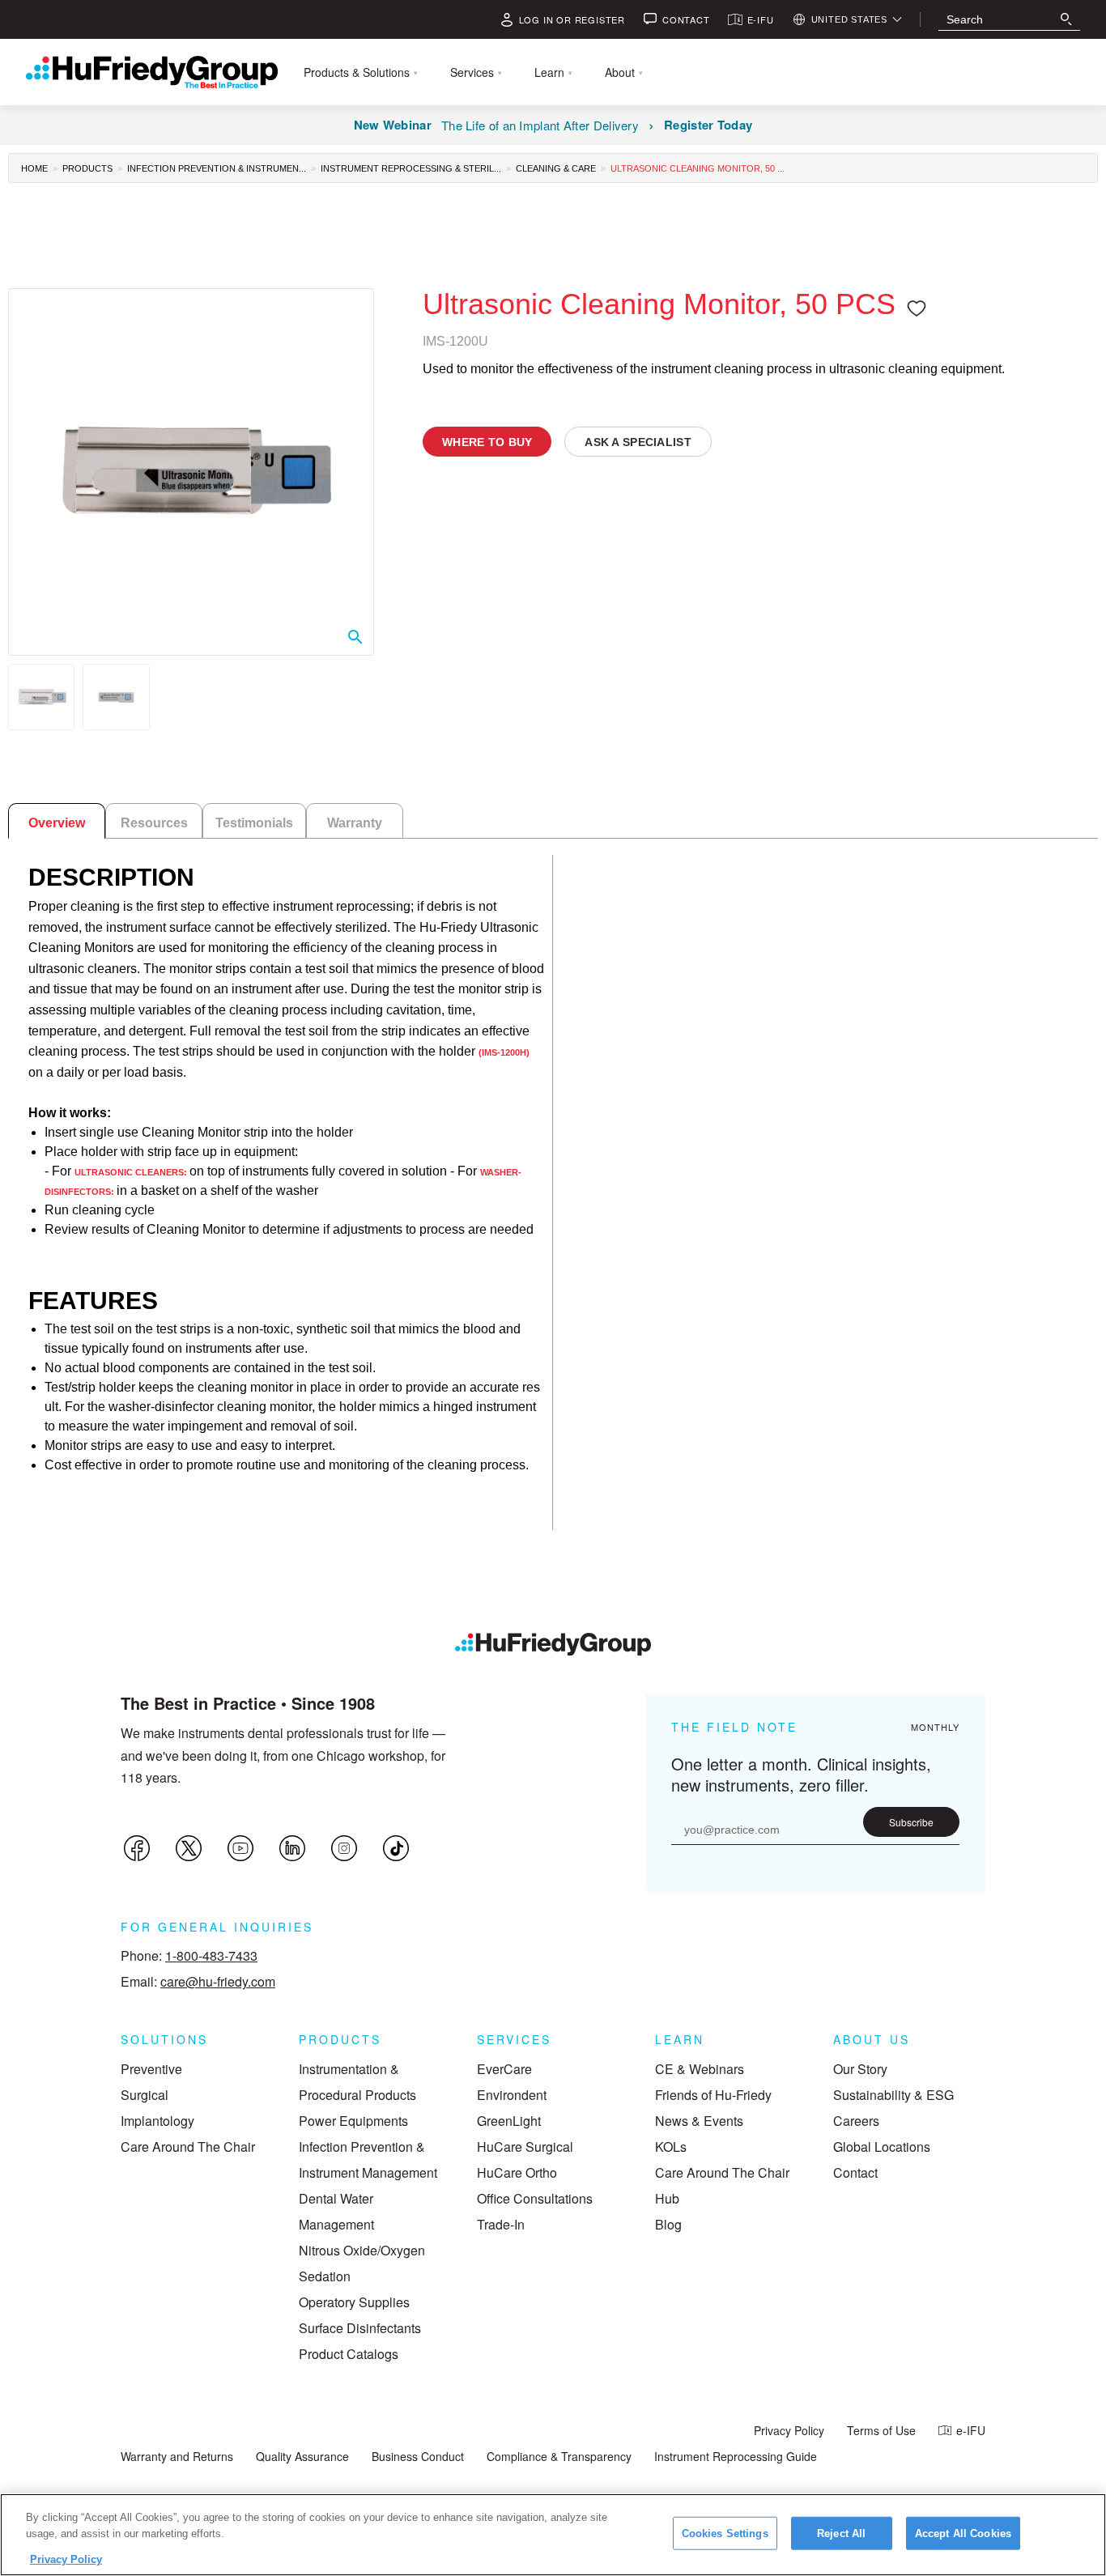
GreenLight (509, 2121)
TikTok (396, 1848)
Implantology (157, 2121)
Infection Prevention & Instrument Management (368, 2159)
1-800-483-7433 (211, 1955)
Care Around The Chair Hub (722, 2185)
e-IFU (971, 2430)
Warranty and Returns (177, 2456)
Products (87, 168)
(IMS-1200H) (504, 1052)
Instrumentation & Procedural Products (357, 2082)
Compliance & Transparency (559, 2456)
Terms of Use (881, 2430)
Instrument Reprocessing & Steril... (411, 168)
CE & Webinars (700, 2069)
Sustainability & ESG (893, 2095)
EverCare (504, 2069)
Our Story (860, 2069)
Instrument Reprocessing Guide (736, 2456)
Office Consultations (535, 2198)
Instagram (344, 1848)
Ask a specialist (638, 442)
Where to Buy (487, 442)
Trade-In (501, 2224)
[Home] (553, 1644)
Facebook (137, 1848)
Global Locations (882, 2147)
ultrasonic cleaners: (132, 1172)
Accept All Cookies (963, 2533)
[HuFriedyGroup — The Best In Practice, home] (152, 72)
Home (34, 168)
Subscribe (911, 1822)
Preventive (151, 2069)
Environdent (512, 2095)
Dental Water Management (336, 2211)
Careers (856, 2121)
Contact (855, 2172)
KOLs (671, 2147)
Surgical (145, 2095)
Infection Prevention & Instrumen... (217, 168)
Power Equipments (353, 2121)
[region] (553, 2535)
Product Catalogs (349, 2354)
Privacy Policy (789, 2430)
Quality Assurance (302, 2456)
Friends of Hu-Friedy (713, 2095)
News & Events (699, 2121)
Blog (668, 2224)
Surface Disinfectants (360, 2328)
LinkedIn (292, 1848)
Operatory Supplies (354, 2302)
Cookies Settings (725, 2533)
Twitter (189, 1848)
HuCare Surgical (525, 2147)
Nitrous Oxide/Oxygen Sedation (362, 2263)
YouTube (240, 1848)
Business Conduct (418, 2456)
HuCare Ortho (517, 2172)
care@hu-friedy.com (218, 1981)
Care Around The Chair (188, 2147)
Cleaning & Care (556, 168)
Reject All (841, 2533)
